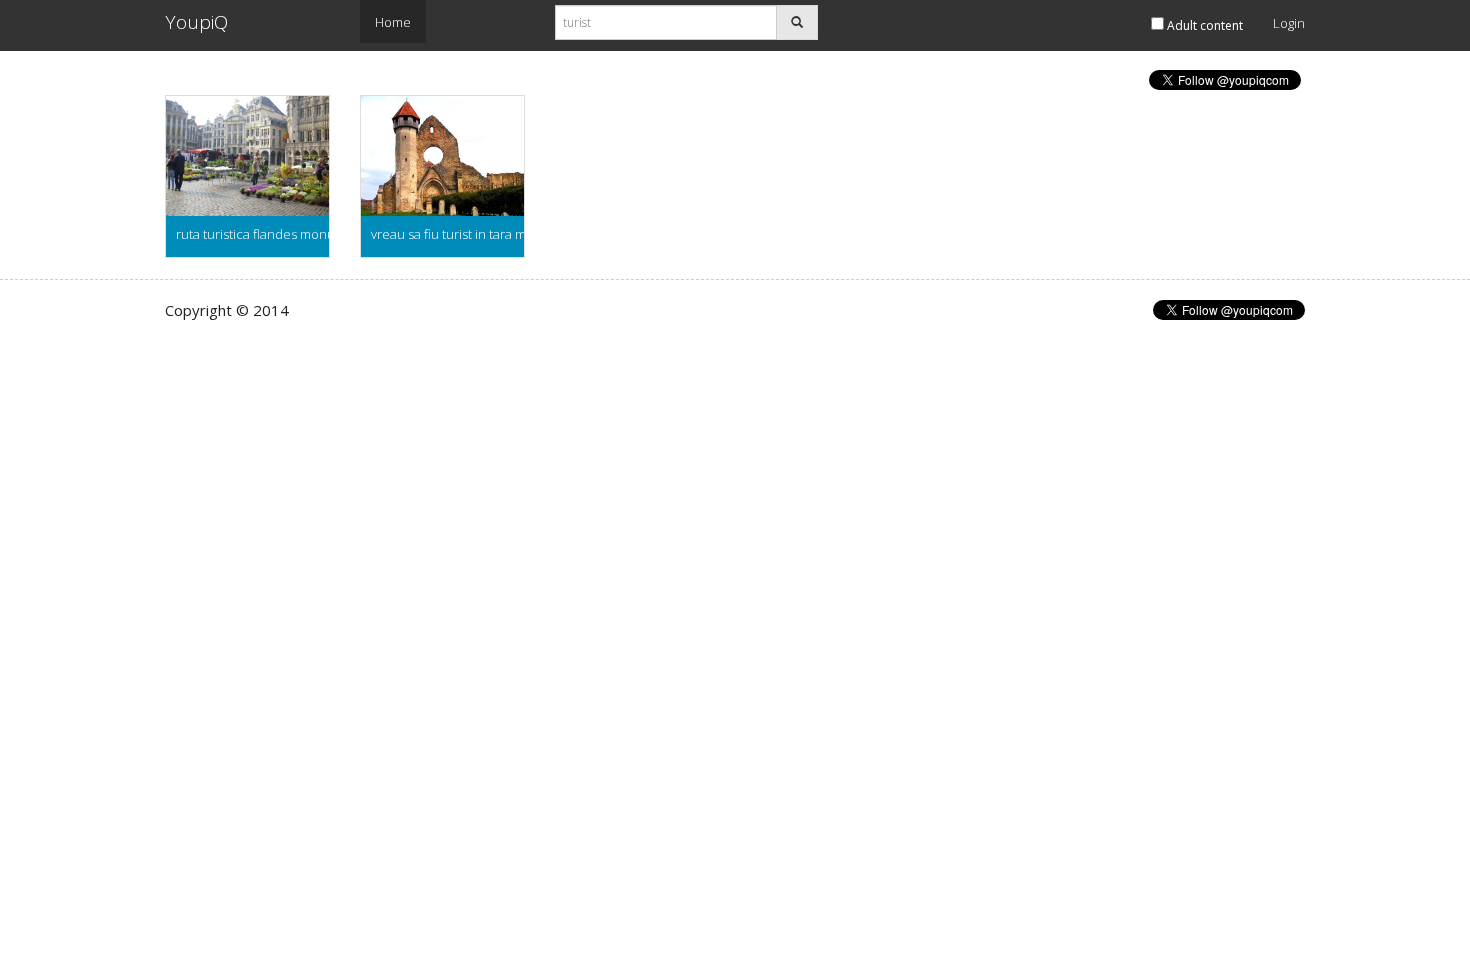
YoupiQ (196, 22)
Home (393, 22)
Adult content (1203, 25)
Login (1289, 23)
